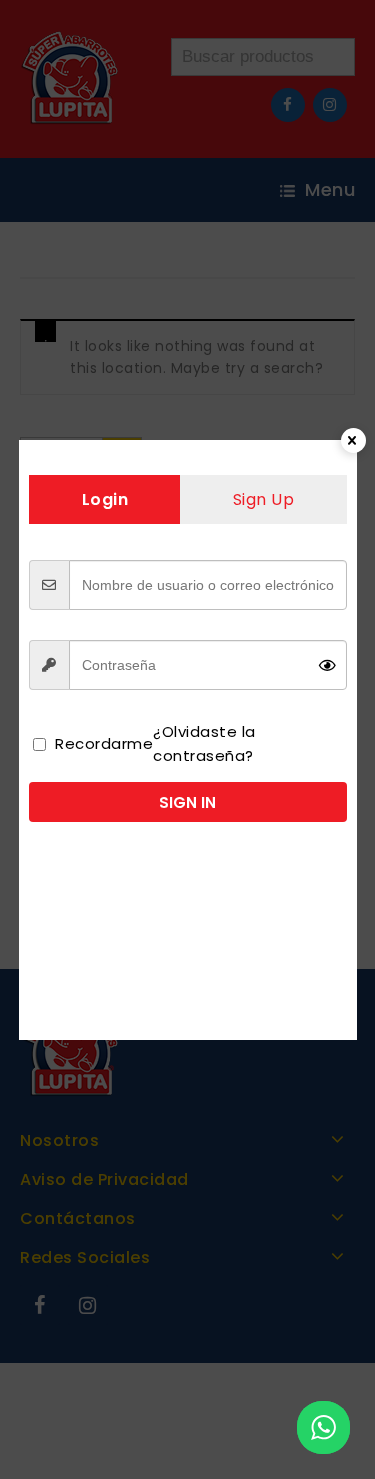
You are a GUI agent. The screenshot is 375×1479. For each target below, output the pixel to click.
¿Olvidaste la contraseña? (204, 743)
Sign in (187, 802)
